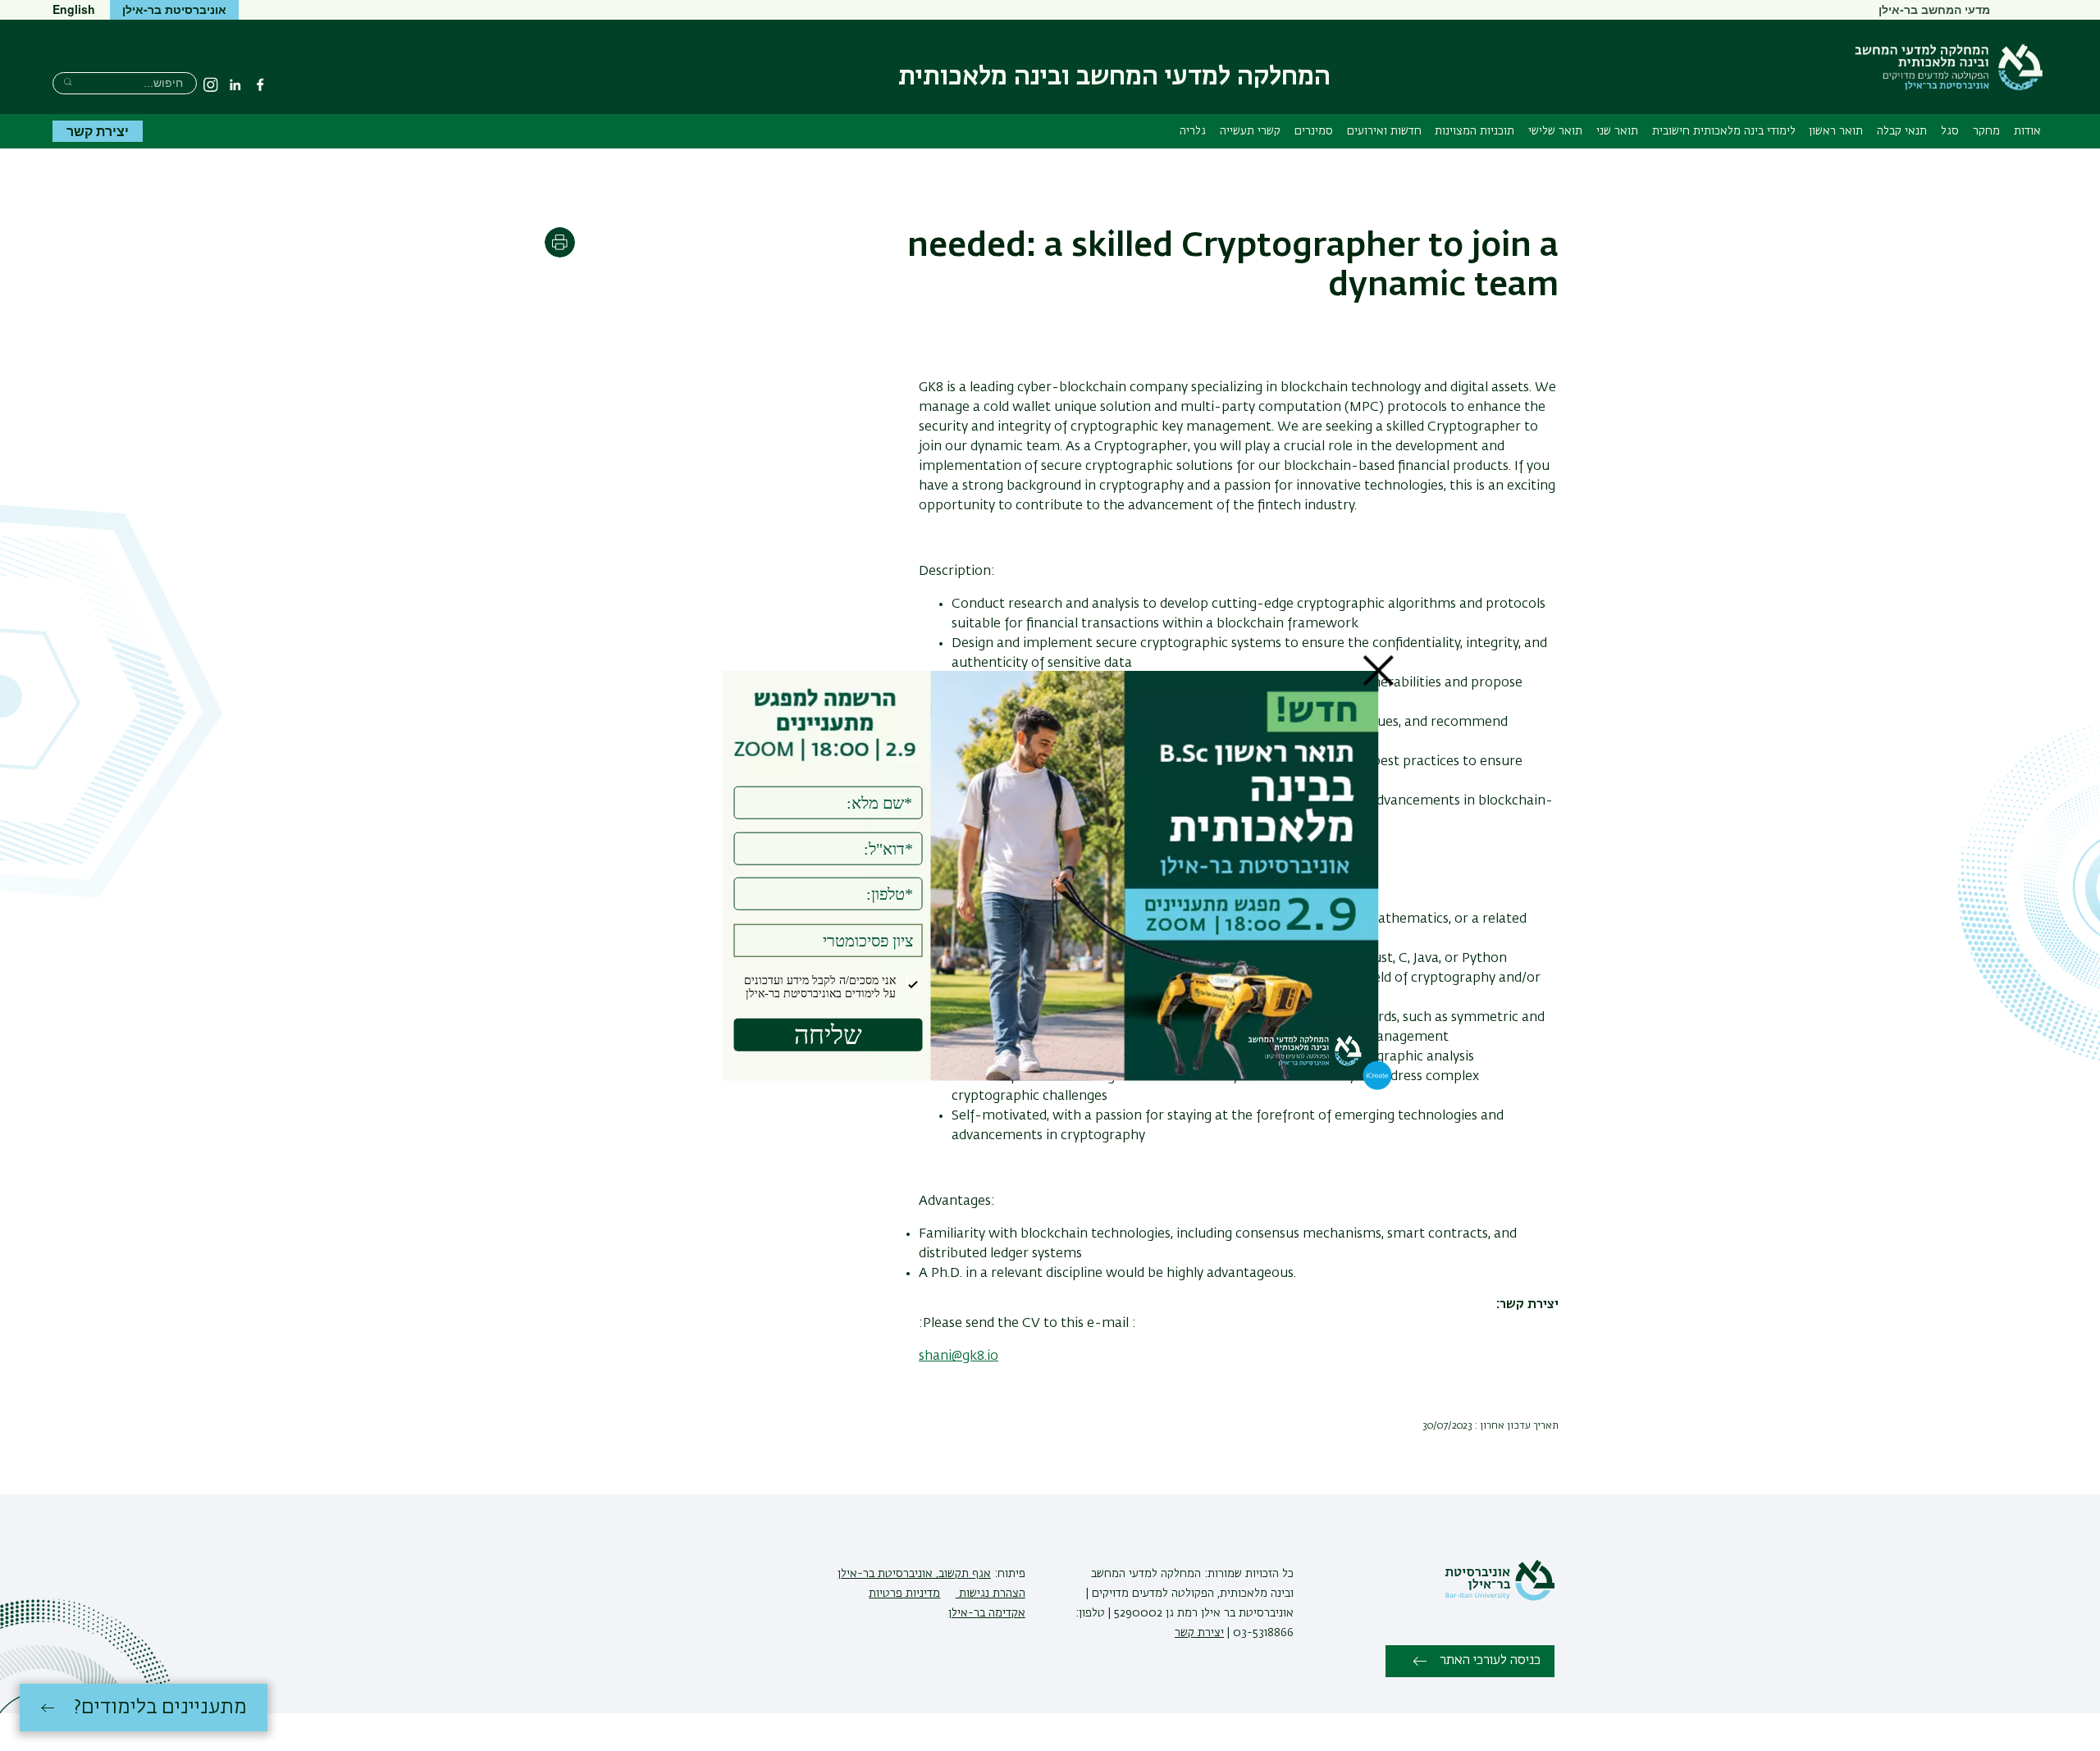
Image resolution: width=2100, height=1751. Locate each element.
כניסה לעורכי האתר (1490, 1661)
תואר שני (1617, 131)
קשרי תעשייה (1250, 131)
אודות (2027, 131)
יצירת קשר (98, 131)
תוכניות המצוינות (1475, 131)
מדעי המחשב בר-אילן (1934, 9)
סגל (1950, 131)
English (74, 9)
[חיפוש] (68, 82)
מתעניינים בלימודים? (160, 1708)
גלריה (1193, 131)
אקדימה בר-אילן (987, 1613)
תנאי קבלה (1902, 131)
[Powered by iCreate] (1378, 1087)
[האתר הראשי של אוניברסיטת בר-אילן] (1500, 1598)
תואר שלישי (1555, 131)
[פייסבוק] (260, 84)
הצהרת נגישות (991, 1594)
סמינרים (1314, 131)
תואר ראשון (1836, 131)
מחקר (1986, 131)
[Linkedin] (235, 84)
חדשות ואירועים (1384, 131)
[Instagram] (211, 84)
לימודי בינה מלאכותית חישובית (1724, 131)
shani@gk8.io (959, 1357)
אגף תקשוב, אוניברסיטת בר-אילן (914, 1574)
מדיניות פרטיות (904, 1594)
